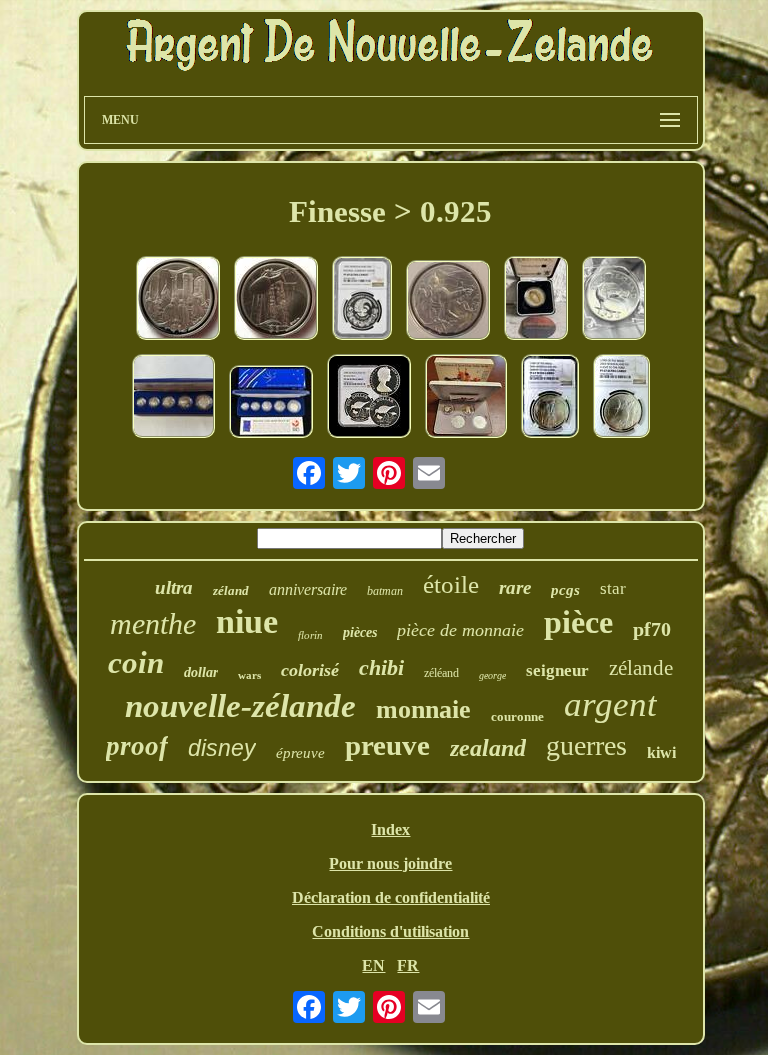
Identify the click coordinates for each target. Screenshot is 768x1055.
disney (222, 748)
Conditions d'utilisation (390, 931)
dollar (201, 672)
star (613, 588)
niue (247, 621)
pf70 (652, 629)
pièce (578, 622)
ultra (174, 587)
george (492, 675)
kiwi (661, 752)
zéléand (441, 673)
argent (610, 704)
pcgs (565, 590)
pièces (360, 632)
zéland (231, 590)
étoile (451, 584)
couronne (517, 716)
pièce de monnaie (460, 630)
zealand (488, 748)
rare (515, 587)
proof (137, 746)
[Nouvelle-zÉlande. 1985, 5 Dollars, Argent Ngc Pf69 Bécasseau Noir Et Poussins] (369, 398)
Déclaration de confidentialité (391, 897)
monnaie (423, 709)
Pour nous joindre (390, 863)
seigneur (557, 670)
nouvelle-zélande (240, 706)
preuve (387, 745)
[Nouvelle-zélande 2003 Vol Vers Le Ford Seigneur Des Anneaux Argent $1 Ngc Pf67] (621, 398)
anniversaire (308, 589)
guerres (586, 745)
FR (408, 965)
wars (249, 675)
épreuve (300, 753)
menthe (153, 623)
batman (385, 591)
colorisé (310, 670)
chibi (381, 667)
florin (310, 635)
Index (390, 829)
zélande (641, 668)
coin (136, 662)
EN (373, 965)
